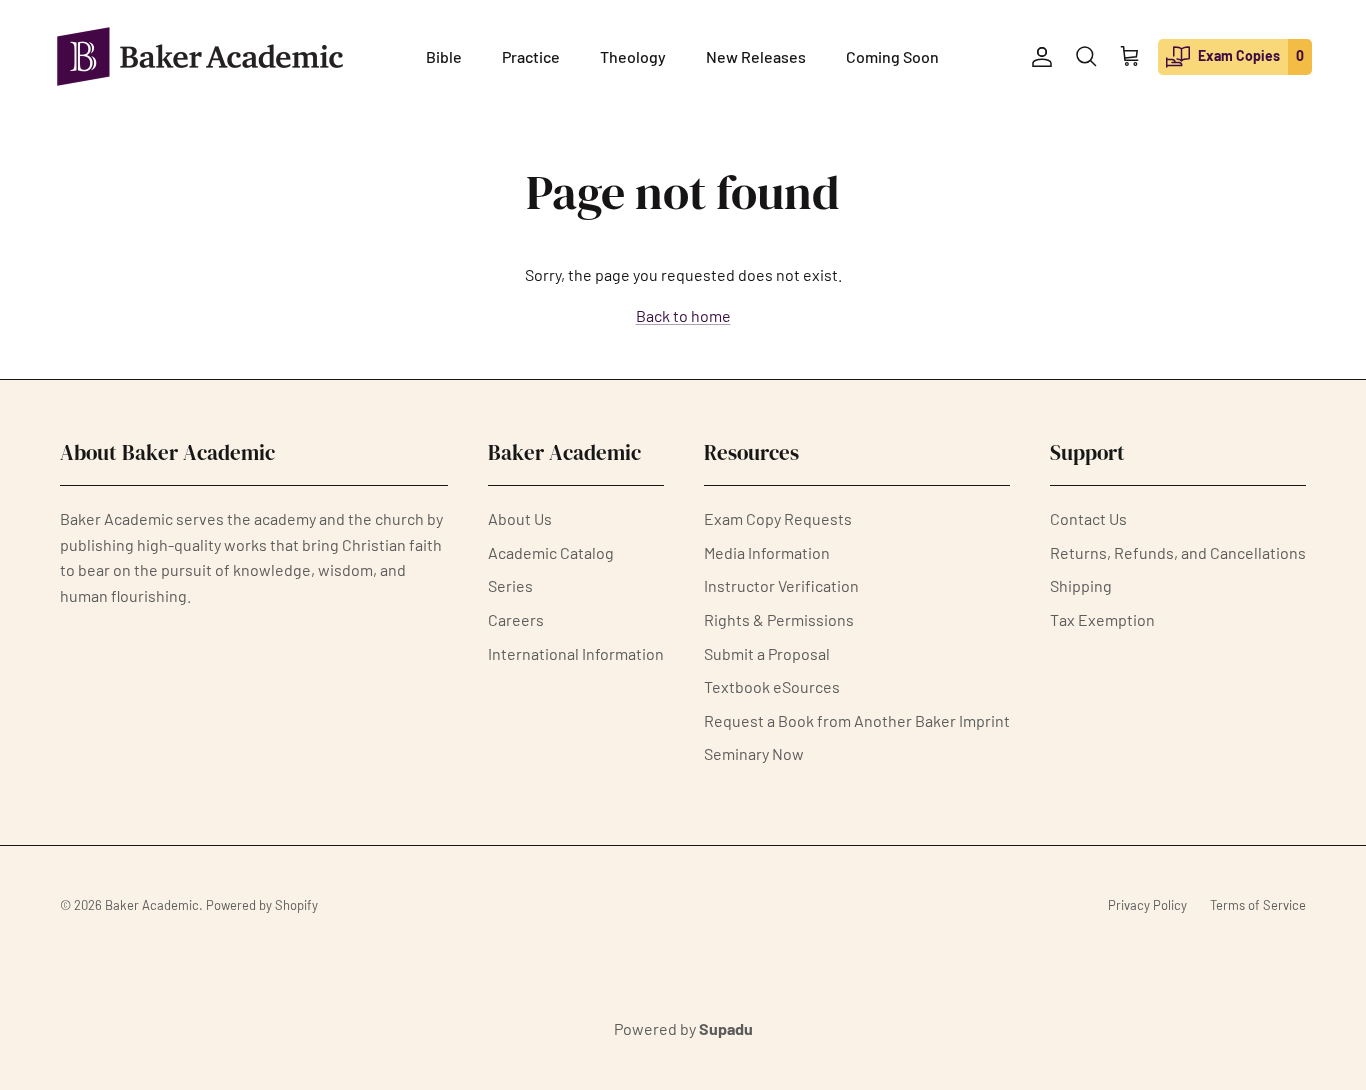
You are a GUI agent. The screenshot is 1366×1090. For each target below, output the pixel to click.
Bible (444, 56)
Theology (633, 56)
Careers (516, 619)
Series (510, 585)
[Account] (1038, 57)
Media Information (767, 552)
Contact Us (1088, 518)
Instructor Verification (781, 585)
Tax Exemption (1102, 619)
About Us (520, 518)
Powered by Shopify (262, 905)
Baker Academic (152, 905)
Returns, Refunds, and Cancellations (1178, 552)
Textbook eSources (772, 686)
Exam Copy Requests (778, 518)
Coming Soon (892, 56)
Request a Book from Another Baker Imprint (857, 720)
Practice (531, 56)
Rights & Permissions (779, 619)
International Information (576, 653)
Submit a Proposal (767, 653)
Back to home (683, 315)
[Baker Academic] (200, 56)
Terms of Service (1258, 905)
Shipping (1081, 585)
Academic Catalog (551, 552)
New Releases (756, 56)
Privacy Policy (1147, 905)
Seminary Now (754, 753)
